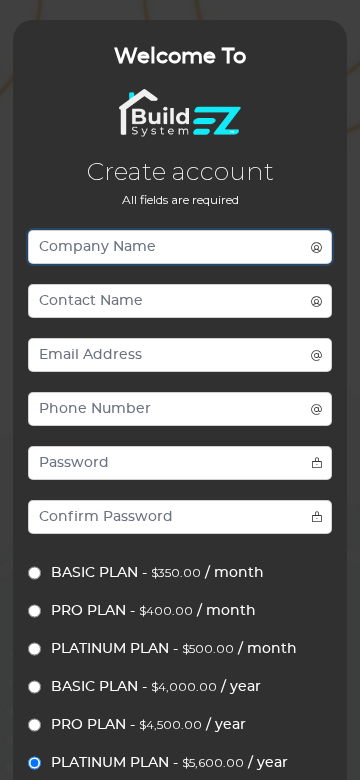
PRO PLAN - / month (153, 610)
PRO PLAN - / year (148, 724)
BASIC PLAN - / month (157, 572)
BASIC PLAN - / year (156, 686)
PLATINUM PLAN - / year (169, 762)
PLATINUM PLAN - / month (174, 648)
